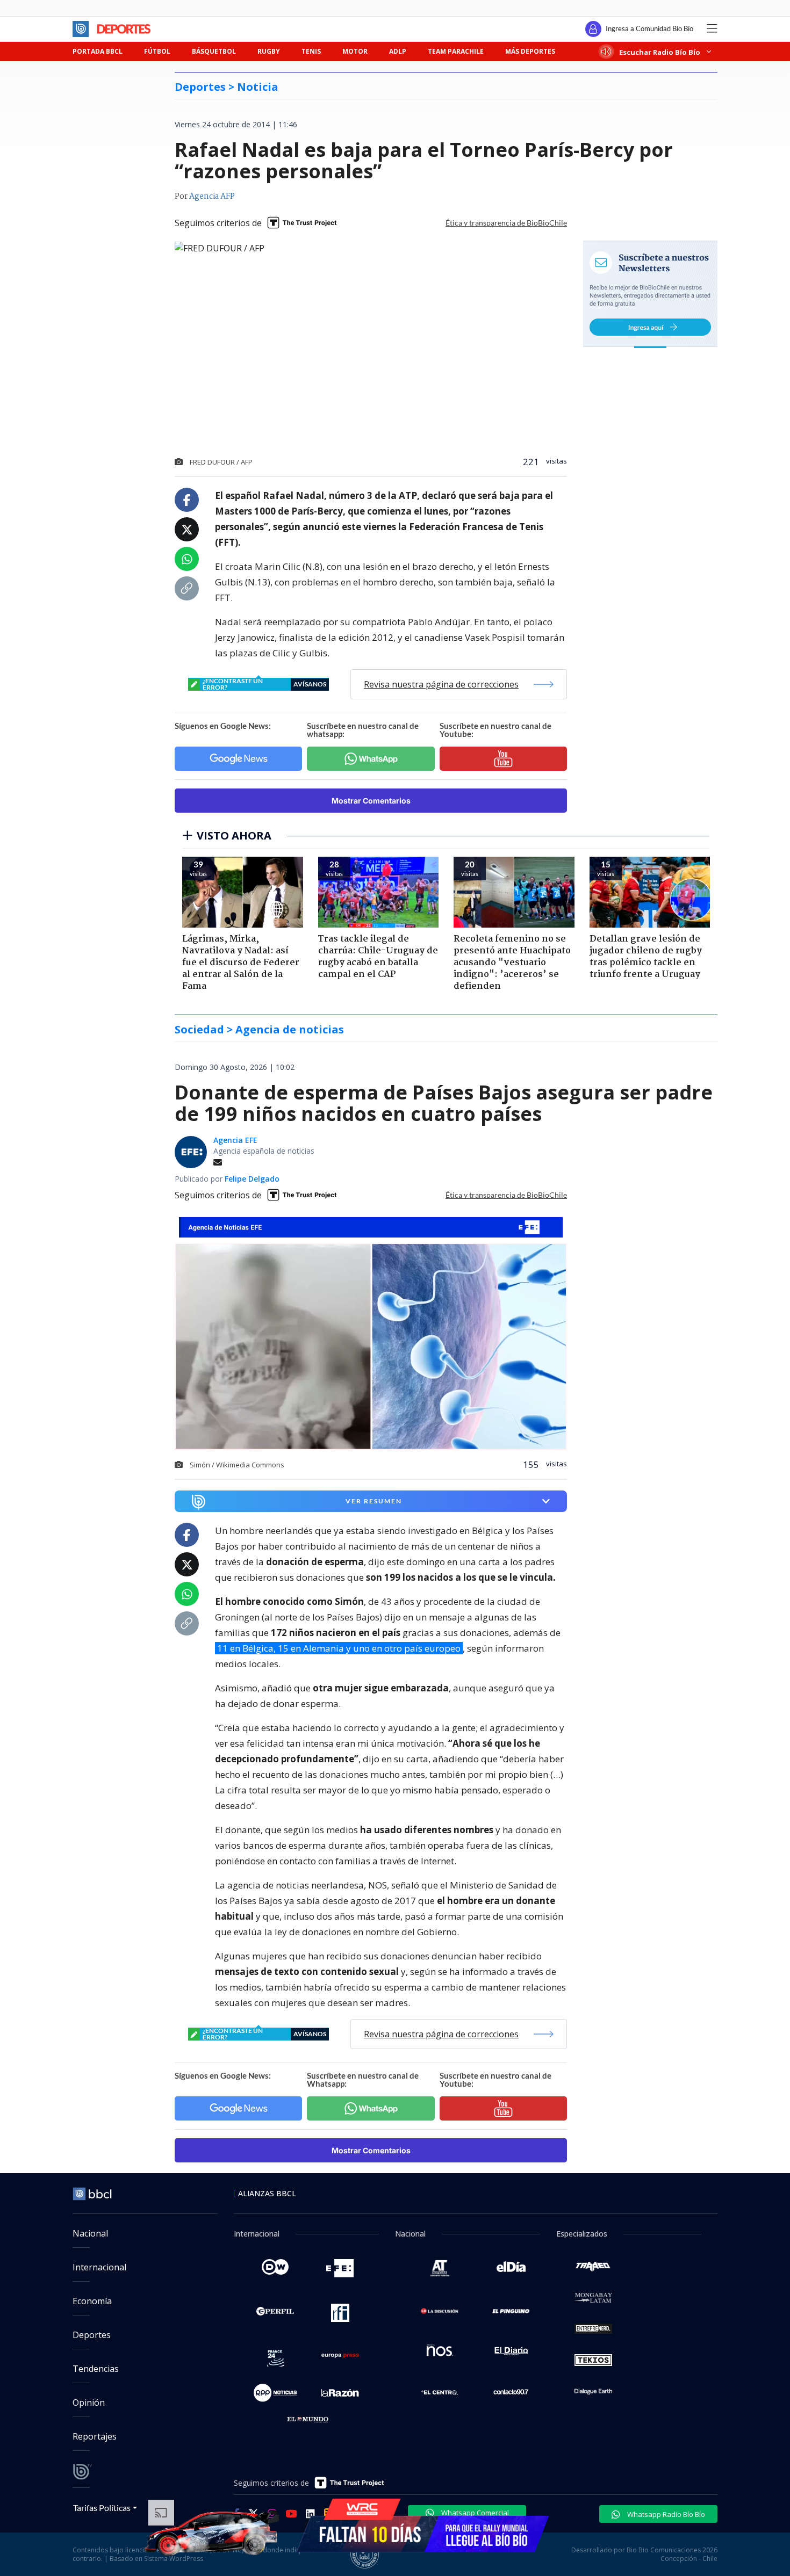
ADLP (398, 51)
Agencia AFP (212, 197)
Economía (92, 2301)
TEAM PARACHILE (456, 51)
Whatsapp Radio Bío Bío (665, 2514)
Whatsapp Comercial (474, 2513)
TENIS (311, 51)
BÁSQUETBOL (214, 51)
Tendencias (96, 2369)
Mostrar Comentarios (371, 801)
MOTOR (355, 51)
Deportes (92, 2335)
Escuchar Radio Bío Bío (660, 52)
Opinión (89, 2403)
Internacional (99, 2267)
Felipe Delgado (252, 1179)
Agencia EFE (235, 1140)
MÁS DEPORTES (530, 51)
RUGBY (269, 51)
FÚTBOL (157, 51)
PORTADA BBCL (98, 51)
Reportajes (95, 2436)
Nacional (90, 2233)
